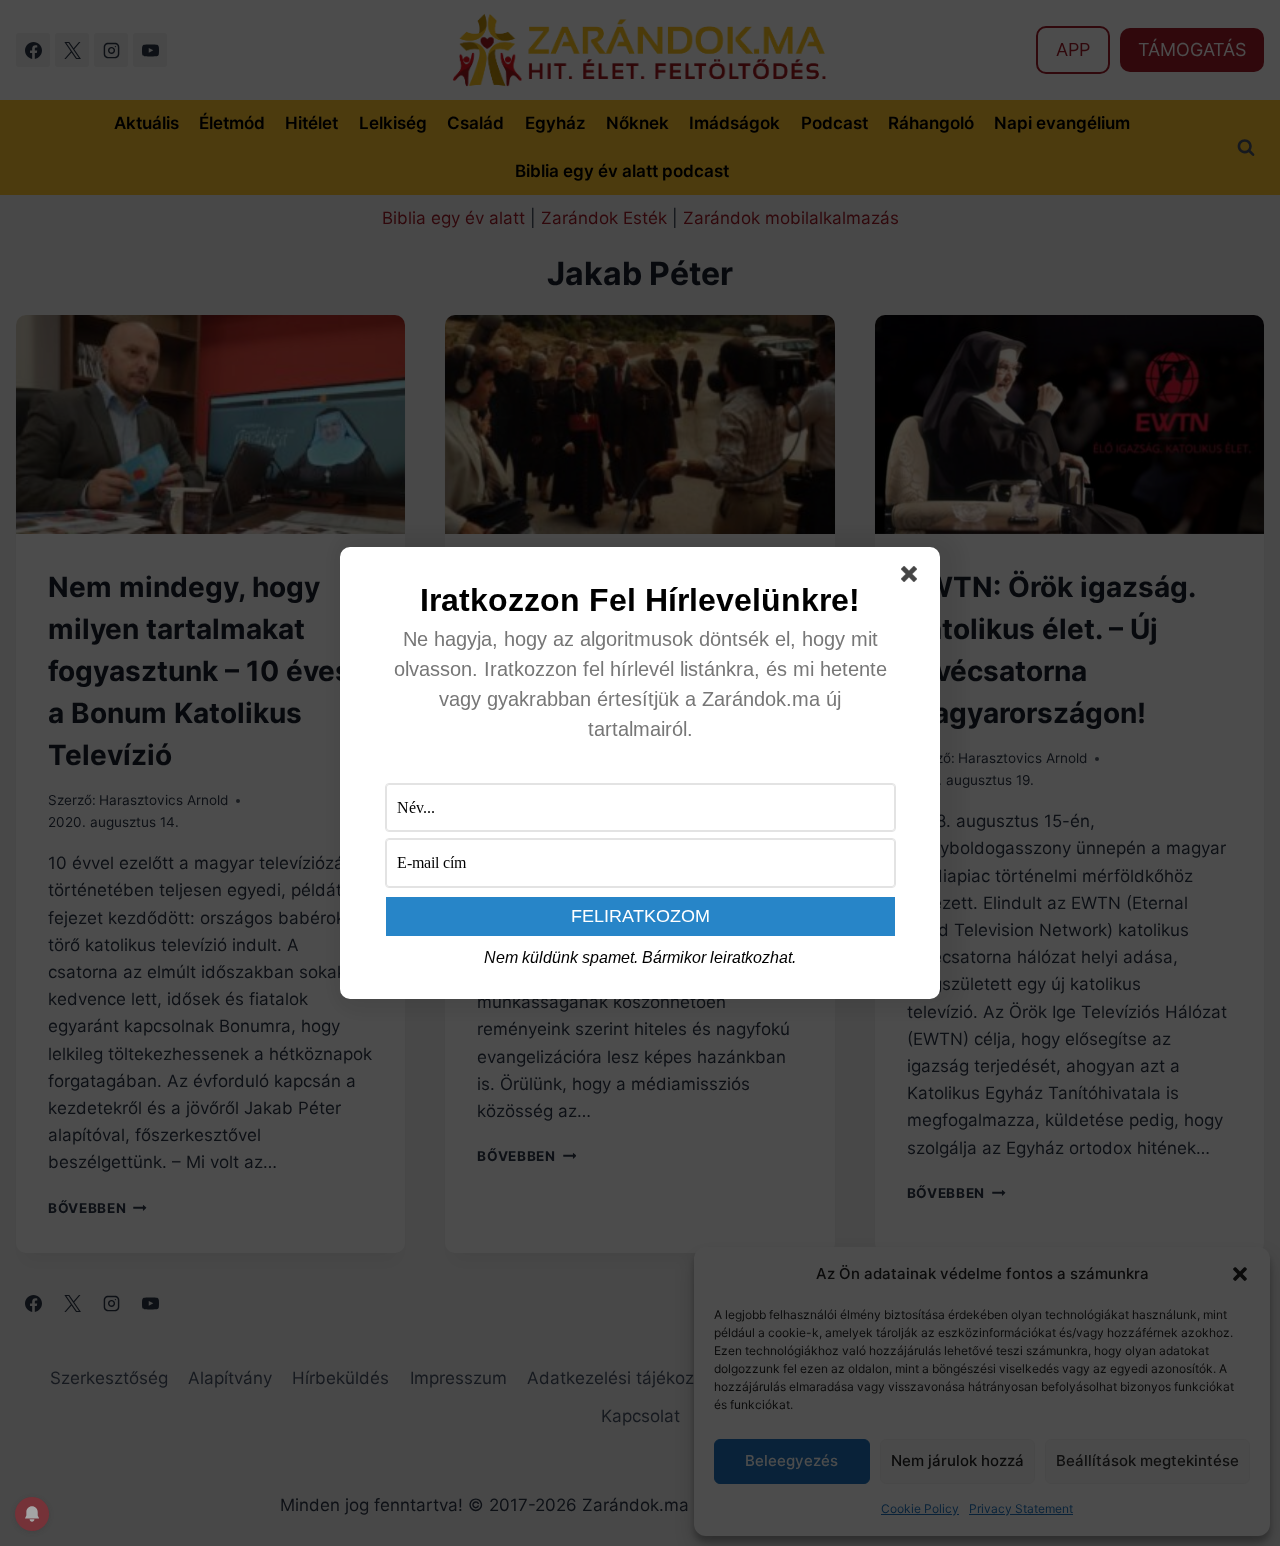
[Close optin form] (913, 578)
